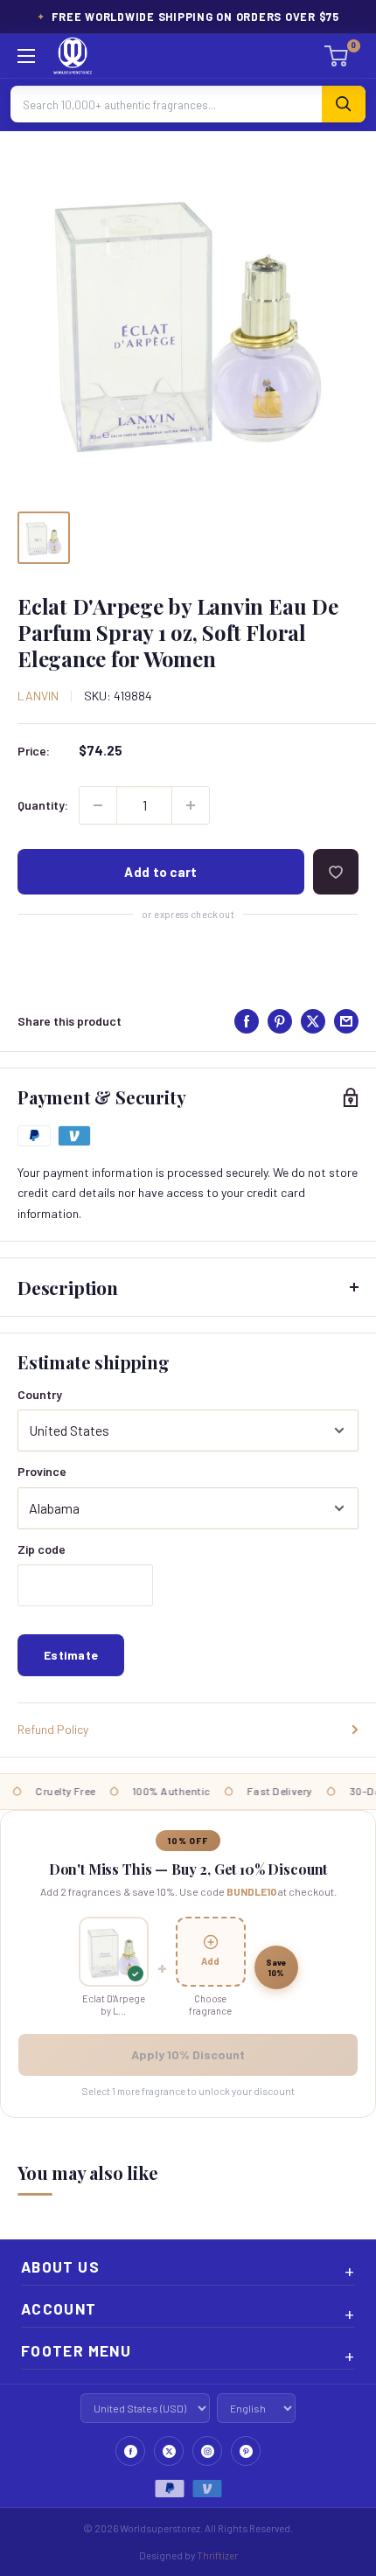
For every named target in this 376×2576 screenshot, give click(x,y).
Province (42, 1471)
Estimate (71, 1655)
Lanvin (38, 696)
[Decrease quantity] (98, 805)
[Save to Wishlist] (336, 872)
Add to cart (160, 872)
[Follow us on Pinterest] (246, 2451)
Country (40, 1394)
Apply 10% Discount (188, 2054)
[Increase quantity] (191, 805)
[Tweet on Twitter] (313, 1021)
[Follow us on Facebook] (130, 2451)
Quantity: (43, 805)
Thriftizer (217, 2555)
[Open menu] (26, 56)
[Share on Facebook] (247, 1021)
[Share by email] (346, 1021)
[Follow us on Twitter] (169, 2451)
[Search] (344, 104)
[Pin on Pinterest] (280, 1021)
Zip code (42, 1549)
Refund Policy (53, 1729)
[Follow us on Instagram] (207, 2451)
